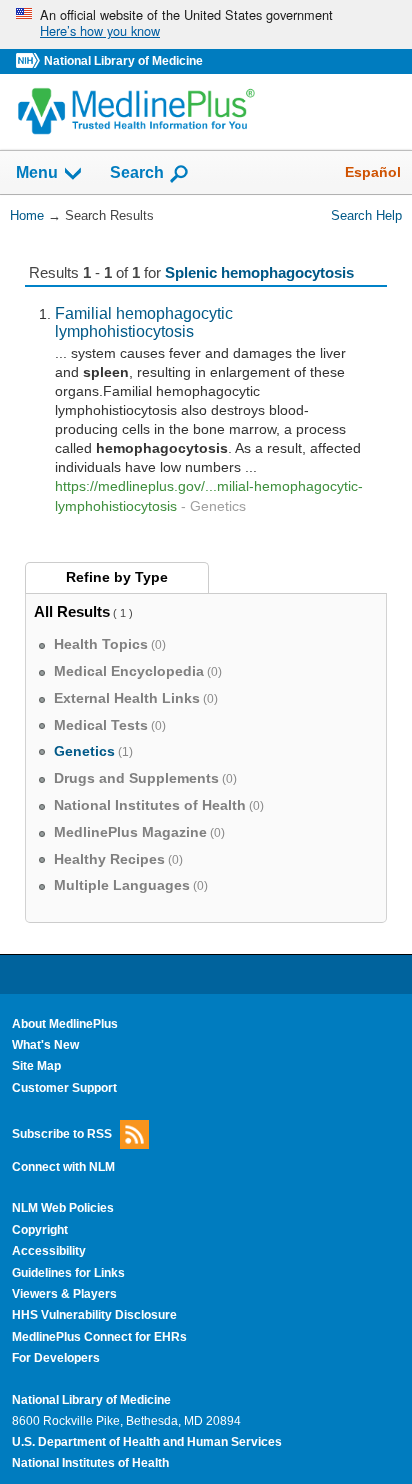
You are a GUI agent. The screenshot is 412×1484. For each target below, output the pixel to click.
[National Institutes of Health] (30, 61)
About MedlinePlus (65, 1024)
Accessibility (49, 1251)
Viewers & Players (64, 1294)
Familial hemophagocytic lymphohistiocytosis (144, 322)
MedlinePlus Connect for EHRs (99, 1337)
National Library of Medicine (123, 61)
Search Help (366, 215)
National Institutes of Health (90, 1463)
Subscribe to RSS (62, 1134)
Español (373, 172)
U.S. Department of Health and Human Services (147, 1442)
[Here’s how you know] (206, 24)
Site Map (36, 1066)
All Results (72, 611)
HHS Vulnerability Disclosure (94, 1315)
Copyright (40, 1230)
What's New (45, 1045)
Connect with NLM (63, 1167)
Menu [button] (37, 173)
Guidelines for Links (68, 1273)
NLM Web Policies (63, 1208)
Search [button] (137, 172)
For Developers (56, 1358)
